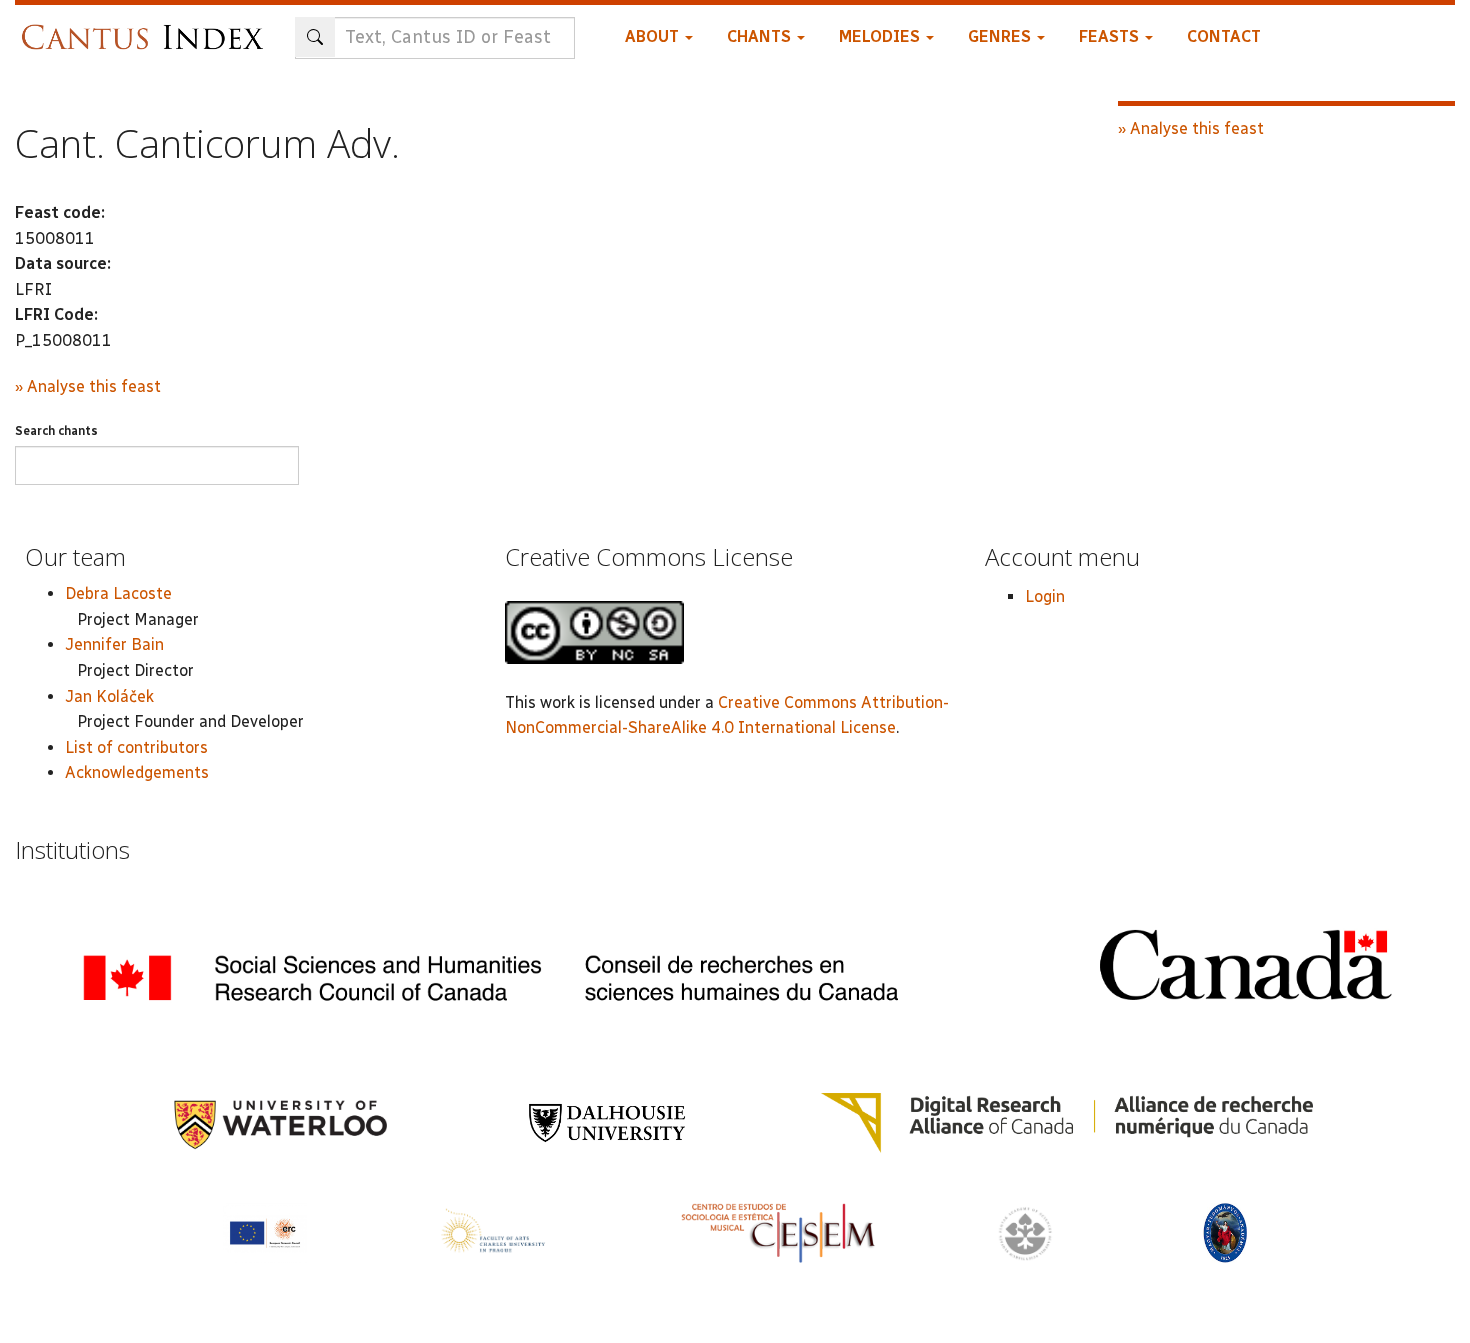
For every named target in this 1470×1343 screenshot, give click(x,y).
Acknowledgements (137, 772)
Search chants (56, 431)
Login (1045, 596)
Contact (1224, 36)
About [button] (654, 36)
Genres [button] (1001, 36)
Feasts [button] (1111, 36)
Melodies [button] (881, 36)
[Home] (147, 27)
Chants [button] (761, 36)
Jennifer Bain (114, 644)
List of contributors (136, 747)
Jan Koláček (109, 696)
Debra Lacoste (118, 593)
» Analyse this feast (88, 386)
